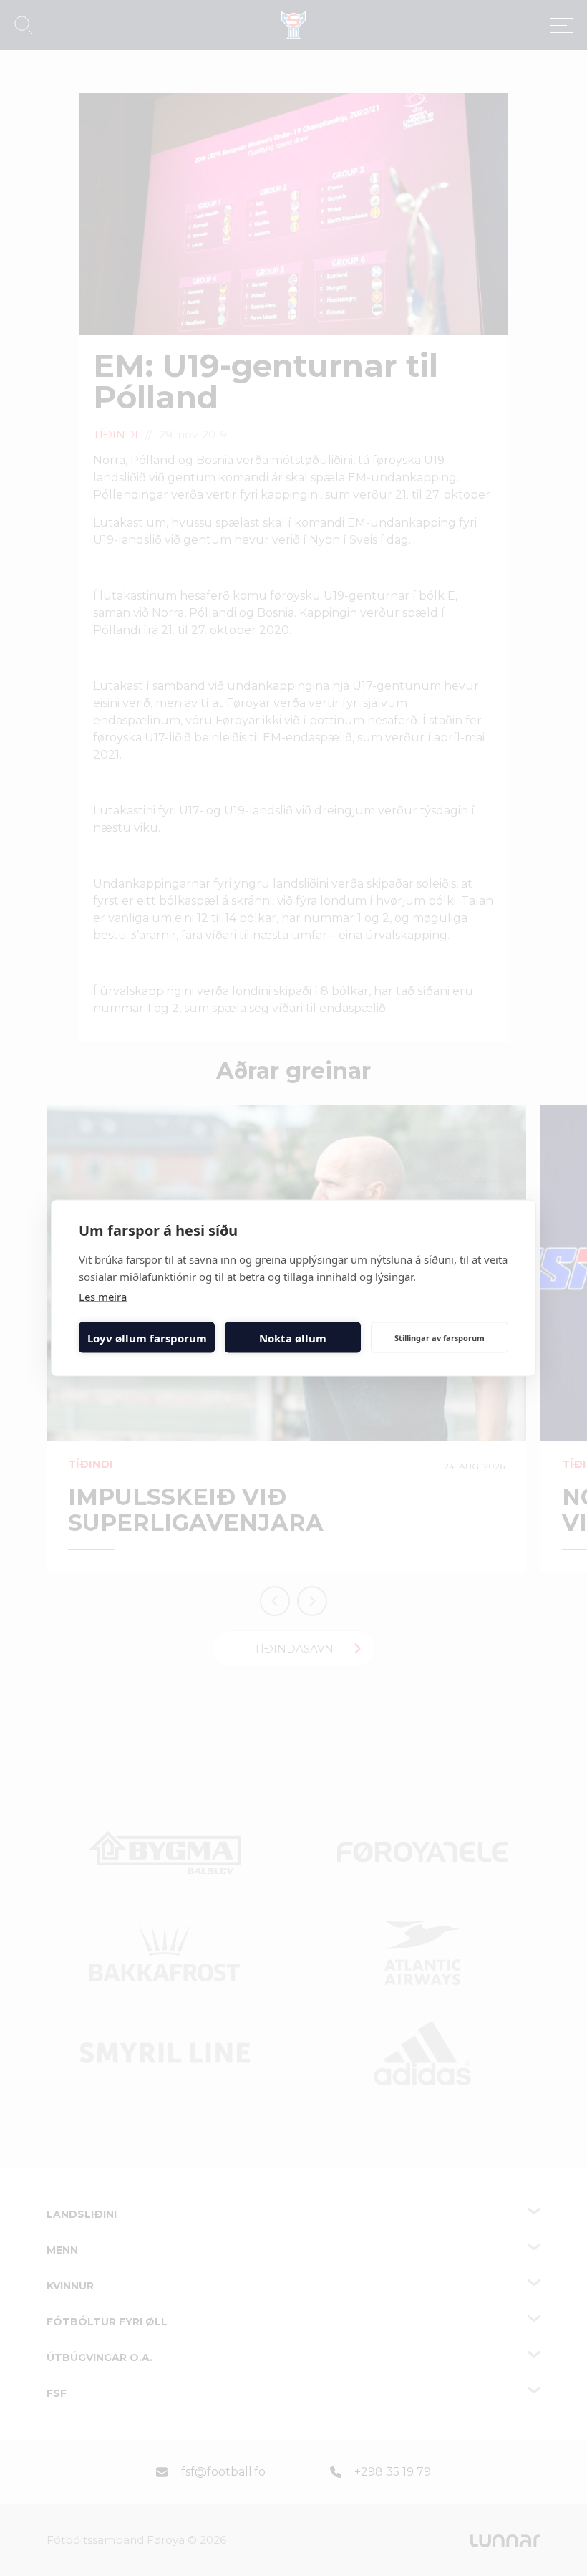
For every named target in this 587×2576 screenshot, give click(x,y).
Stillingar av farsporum (440, 1337)
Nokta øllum (293, 1337)
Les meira (103, 1297)
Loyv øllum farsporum (147, 1337)
